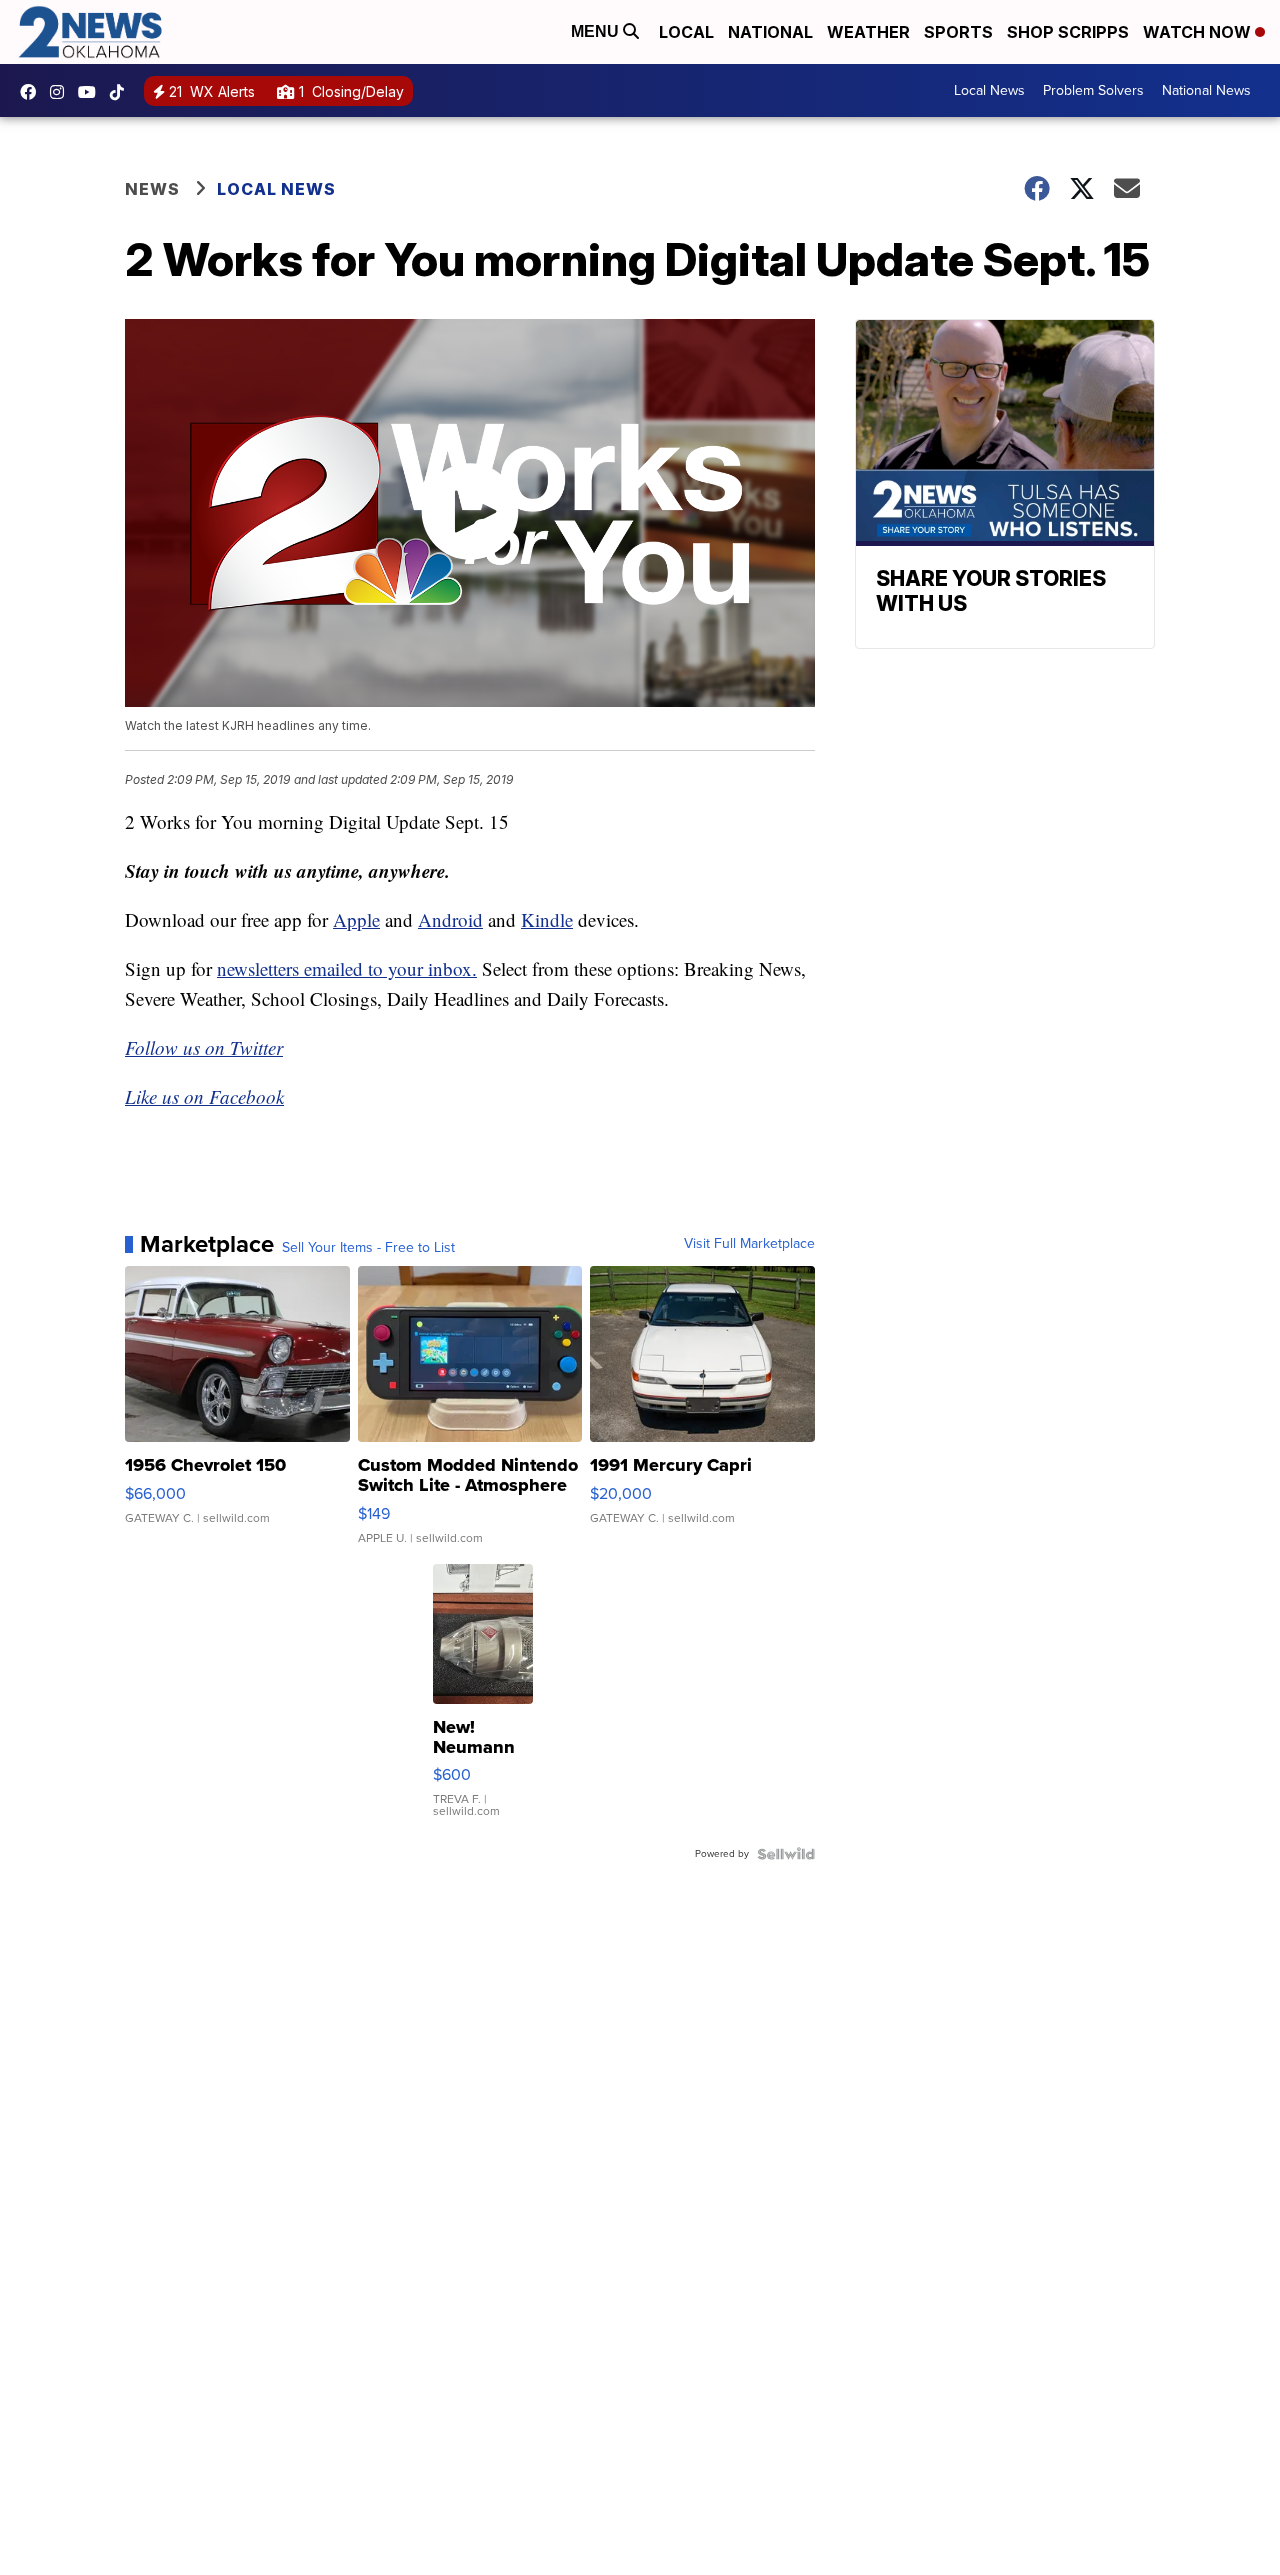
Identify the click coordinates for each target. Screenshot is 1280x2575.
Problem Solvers (1093, 90)
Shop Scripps (1068, 32)
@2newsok (122, 92)
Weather (868, 32)
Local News (989, 90)
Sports (958, 32)
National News (1206, 90)
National (770, 32)
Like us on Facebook (204, 1096)
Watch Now (1199, 32)
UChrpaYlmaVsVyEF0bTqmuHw (92, 92)
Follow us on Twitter (204, 1047)
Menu (597, 31)
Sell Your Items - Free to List (368, 1248)
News (152, 189)
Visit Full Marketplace (749, 1244)
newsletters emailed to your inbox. (347, 968)
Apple (356, 919)
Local (686, 32)
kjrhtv (33, 92)
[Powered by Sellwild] (786, 1854)
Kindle (547, 919)
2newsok (62, 92)
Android (450, 919)
